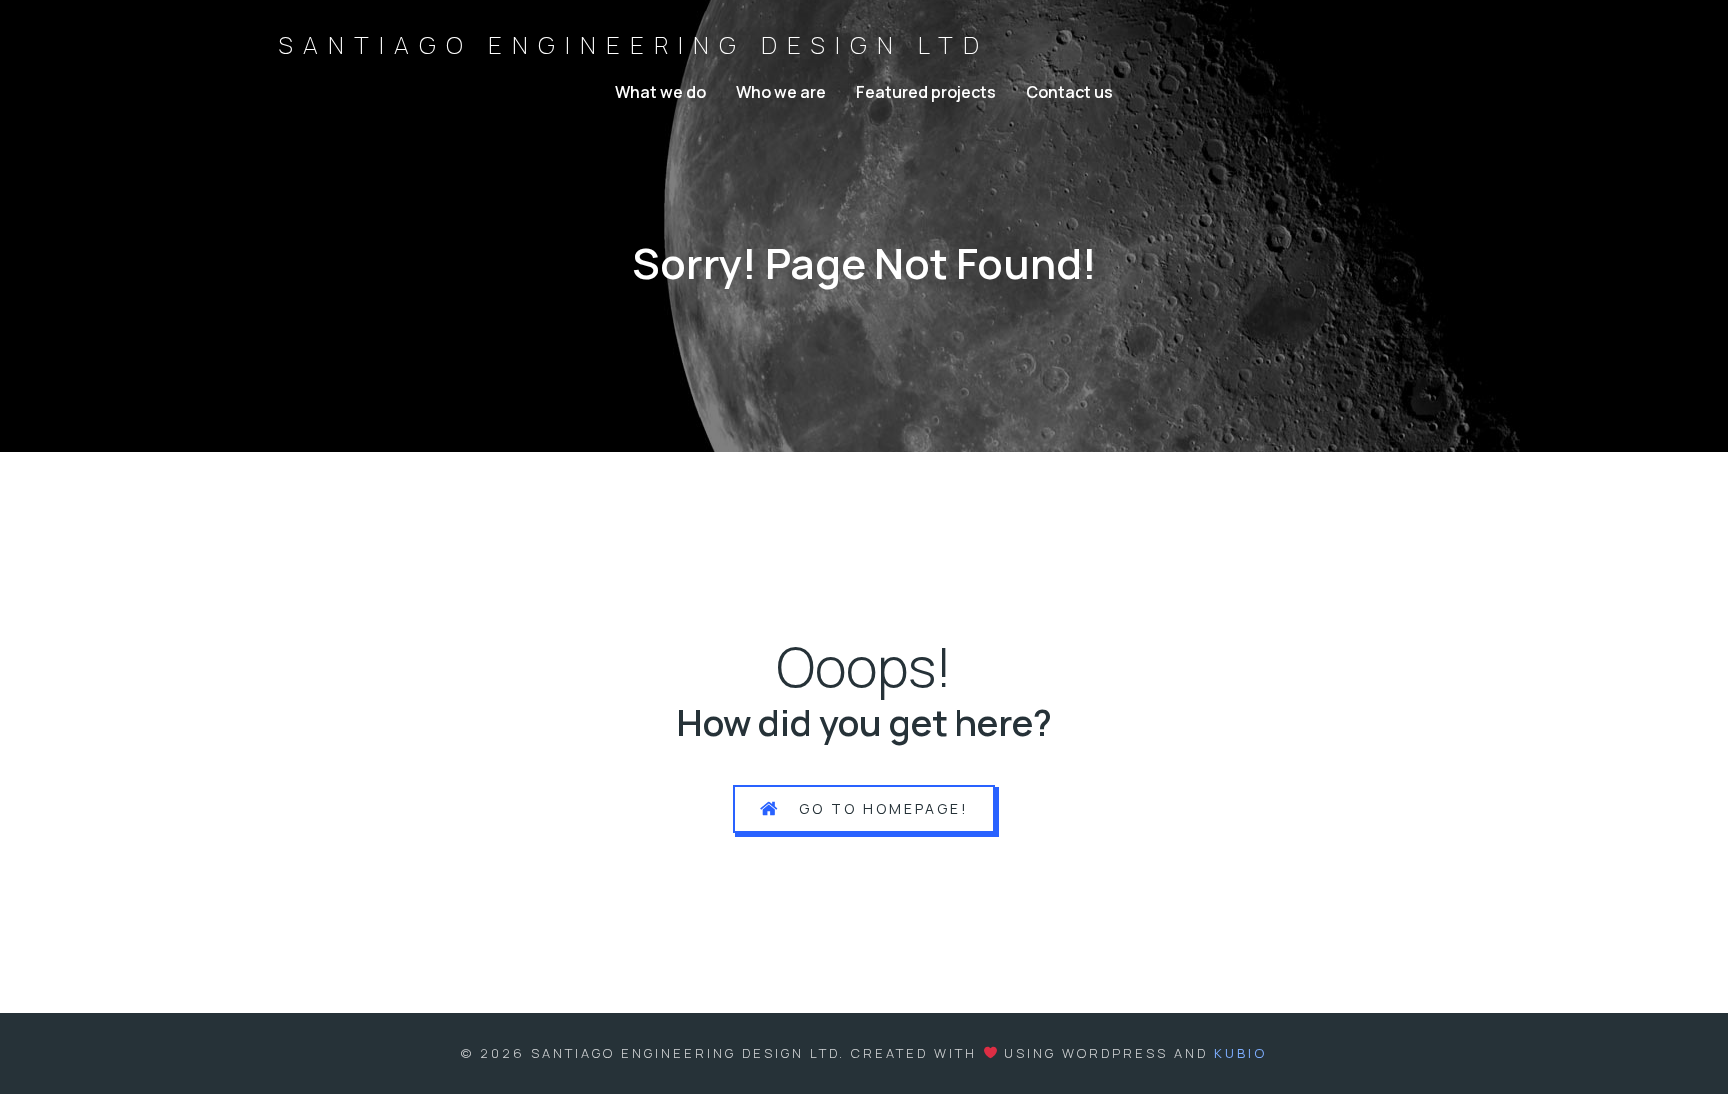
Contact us (1069, 92)
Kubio (1240, 1053)
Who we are (781, 92)
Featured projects (926, 92)
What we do (660, 92)
